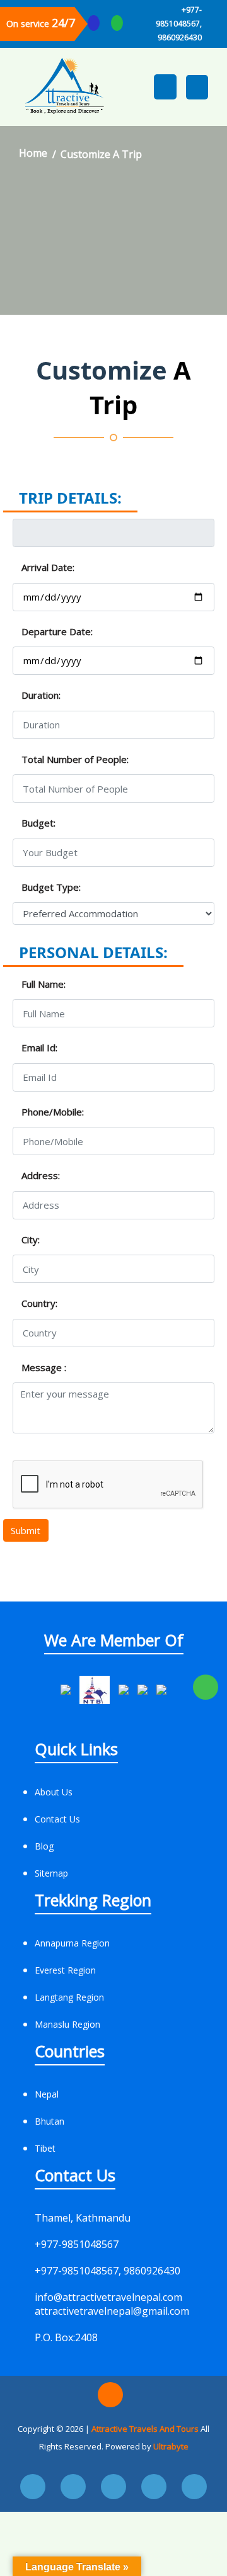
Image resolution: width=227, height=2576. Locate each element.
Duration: (41, 695)
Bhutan (49, 2121)
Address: (41, 1175)
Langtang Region (69, 1997)
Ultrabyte (171, 2446)
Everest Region (65, 1970)
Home (33, 153)
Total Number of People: (75, 759)
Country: (39, 1303)
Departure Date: (57, 631)
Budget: (38, 823)
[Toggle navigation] (197, 87)
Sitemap (51, 1873)
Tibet (45, 2148)
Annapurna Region (72, 1943)
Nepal (47, 2094)
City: (31, 1240)
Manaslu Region (67, 2024)
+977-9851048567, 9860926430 (179, 24)
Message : (44, 1367)
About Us (54, 1792)
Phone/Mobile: (53, 1112)
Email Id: (39, 1048)
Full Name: (44, 984)
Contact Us (57, 1819)
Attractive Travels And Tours (146, 2429)
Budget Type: (51, 887)
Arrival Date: (48, 567)
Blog (44, 1846)
